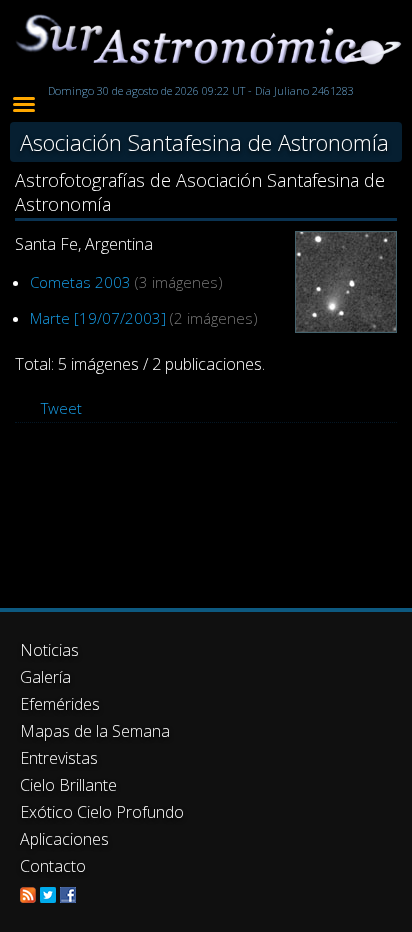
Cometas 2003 (80, 282)
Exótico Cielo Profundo (102, 812)
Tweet (61, 408)
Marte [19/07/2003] (98, 318)
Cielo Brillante (68, 785)
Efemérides (60, 704)
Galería (45, 677)
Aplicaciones (64, 839)
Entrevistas (59, 758)
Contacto (53, 866)
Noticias (49, 650)
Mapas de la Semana (95, 731)
